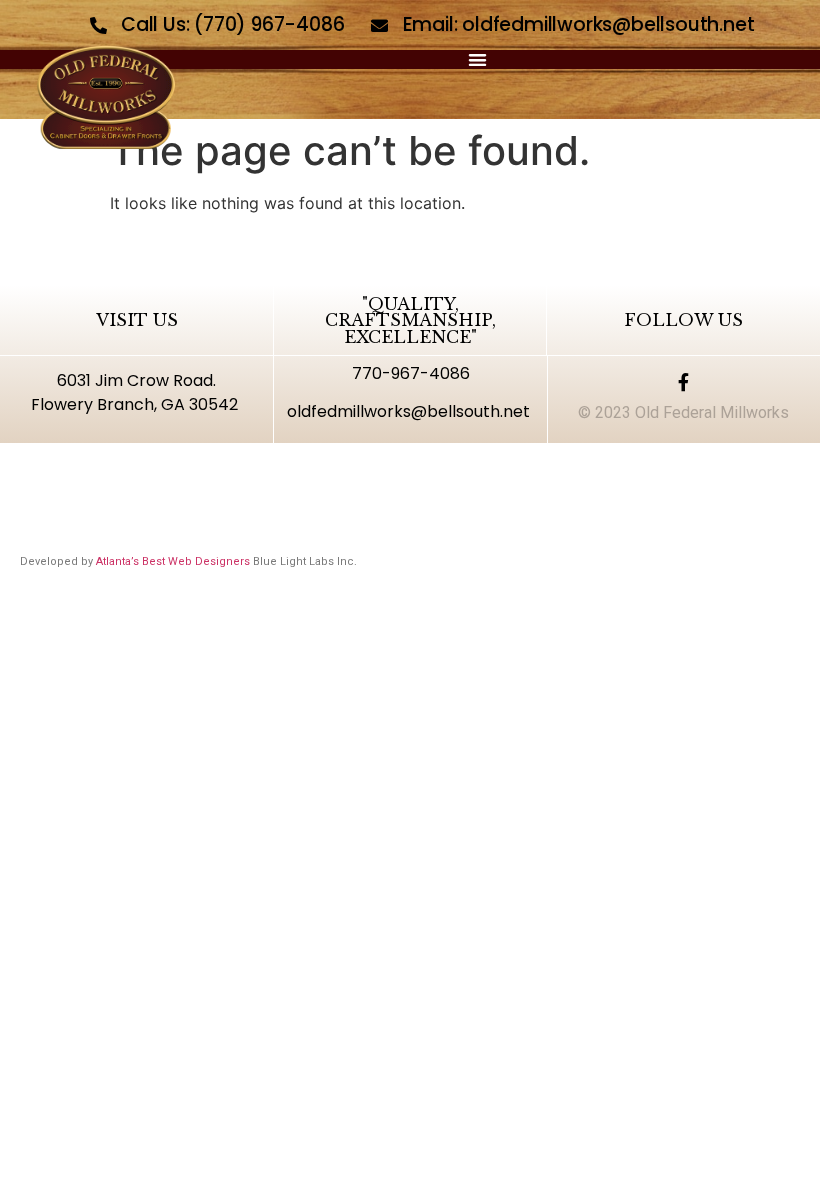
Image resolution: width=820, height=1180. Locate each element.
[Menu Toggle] (477, 59)
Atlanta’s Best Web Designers (173, 561)
